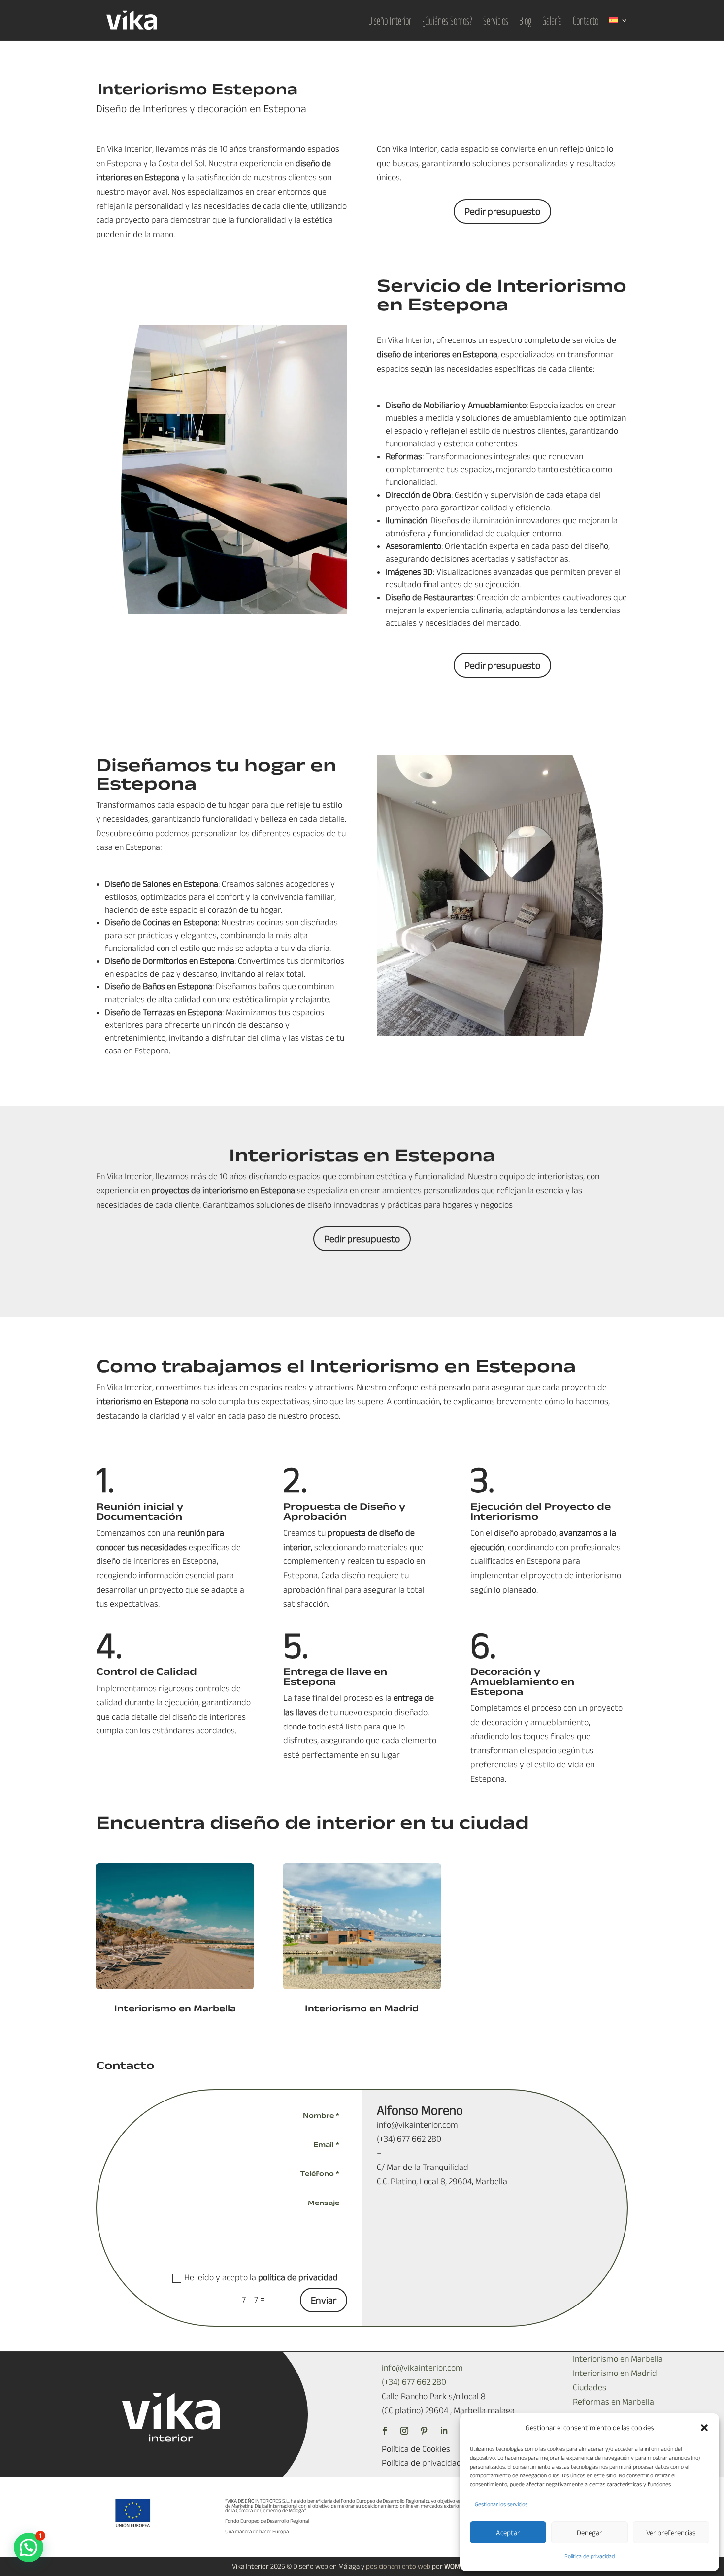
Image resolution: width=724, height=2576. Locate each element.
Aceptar (508, 2532)
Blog (525, 20)
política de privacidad (298, 2277)
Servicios (496, 20)
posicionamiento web (398, 2566)
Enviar (324, 2300)
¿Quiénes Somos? (447, 20)
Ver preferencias (671, 2532)
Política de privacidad (590, 2556)
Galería (552, 20)
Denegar (590, 2532)
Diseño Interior (390, 20)
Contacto (586, 20)
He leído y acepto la (261, 2277)
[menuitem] (619, 20)
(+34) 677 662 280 (414, 2382)
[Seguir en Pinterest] (424, 2431)
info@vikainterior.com (422, 2368)
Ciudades (590, 2387)
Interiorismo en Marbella (175, 2008)
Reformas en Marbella (613, 2402)
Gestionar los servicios (501, 2504)
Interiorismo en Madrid (362, 2008)
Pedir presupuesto (502, 211)
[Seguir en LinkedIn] (444, 2431)
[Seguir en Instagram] (404, 2431)
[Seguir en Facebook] (385, 2431)
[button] (704, 2428)
